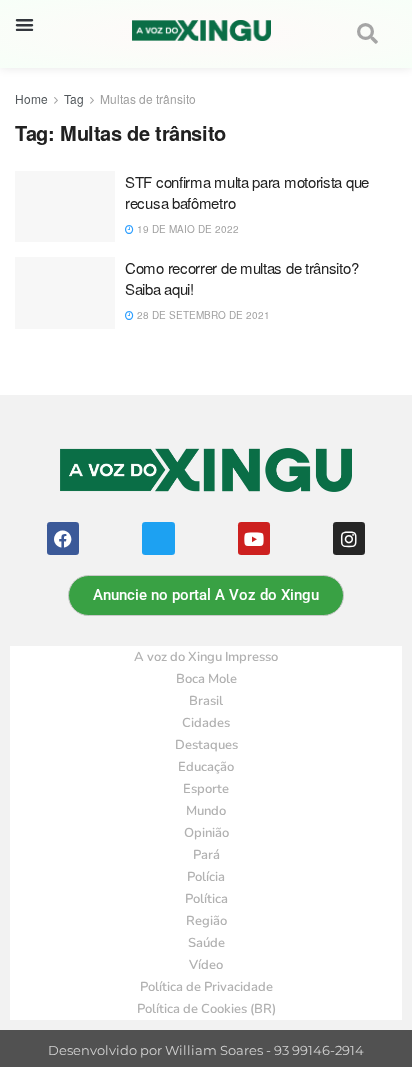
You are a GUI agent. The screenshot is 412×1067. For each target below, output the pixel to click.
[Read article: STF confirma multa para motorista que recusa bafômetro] (65, 207)
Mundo (206, 811)
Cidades (206, 723)
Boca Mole (206, 679)
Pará (206, 855)
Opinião (206, 833)
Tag (74, 98)
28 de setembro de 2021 (202, 315)
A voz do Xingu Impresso (206, 657)
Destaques (206, 745)
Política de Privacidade (206, 987)
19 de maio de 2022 (186, 229)
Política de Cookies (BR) (206, 1009)
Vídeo (206, 965)
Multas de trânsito (148, 98)
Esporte (206, 789)
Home (31, 98)
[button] (24, 24)
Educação (206, 767)
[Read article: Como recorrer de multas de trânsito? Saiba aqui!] (65, 293)
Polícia (206, 877)
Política (206, 899)
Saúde (206, 943)
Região (206, 921)
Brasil (206, 701)
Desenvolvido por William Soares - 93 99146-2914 (206, 1050)
